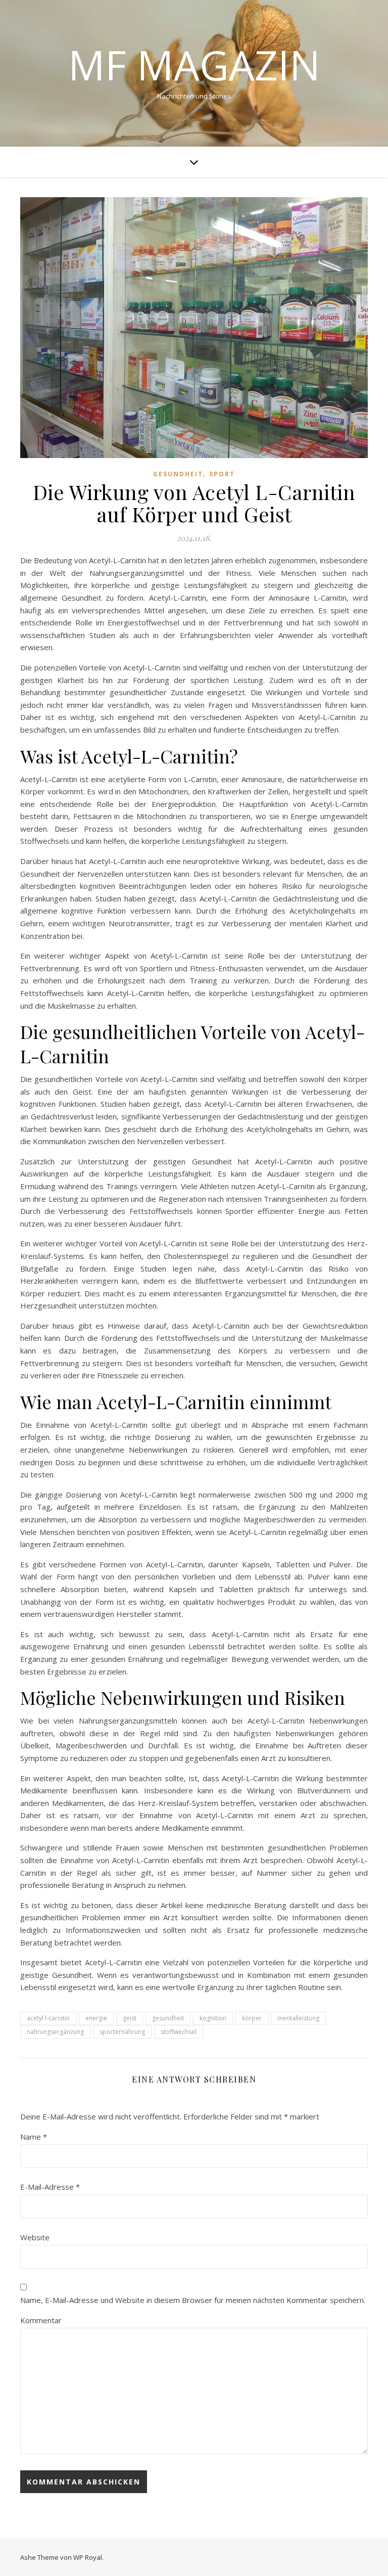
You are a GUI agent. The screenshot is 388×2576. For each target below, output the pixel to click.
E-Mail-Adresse (50, 2187)
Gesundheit (178, 474)
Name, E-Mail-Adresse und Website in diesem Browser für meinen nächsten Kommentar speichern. (193, 2300)
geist (130, 2018)
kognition (213, 2018)
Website (35, 2237)
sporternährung (122, 2032)
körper (252, 2018)
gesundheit (168, 2018)
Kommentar (41, 2320)
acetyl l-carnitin (48, 2018)
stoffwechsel (179, 2032)
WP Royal (88, 2557)
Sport (222, 474)
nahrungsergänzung (55, 2032)
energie (96, 2018)
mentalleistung (298, 2018)
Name (34, 2137)
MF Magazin (194, 65)
